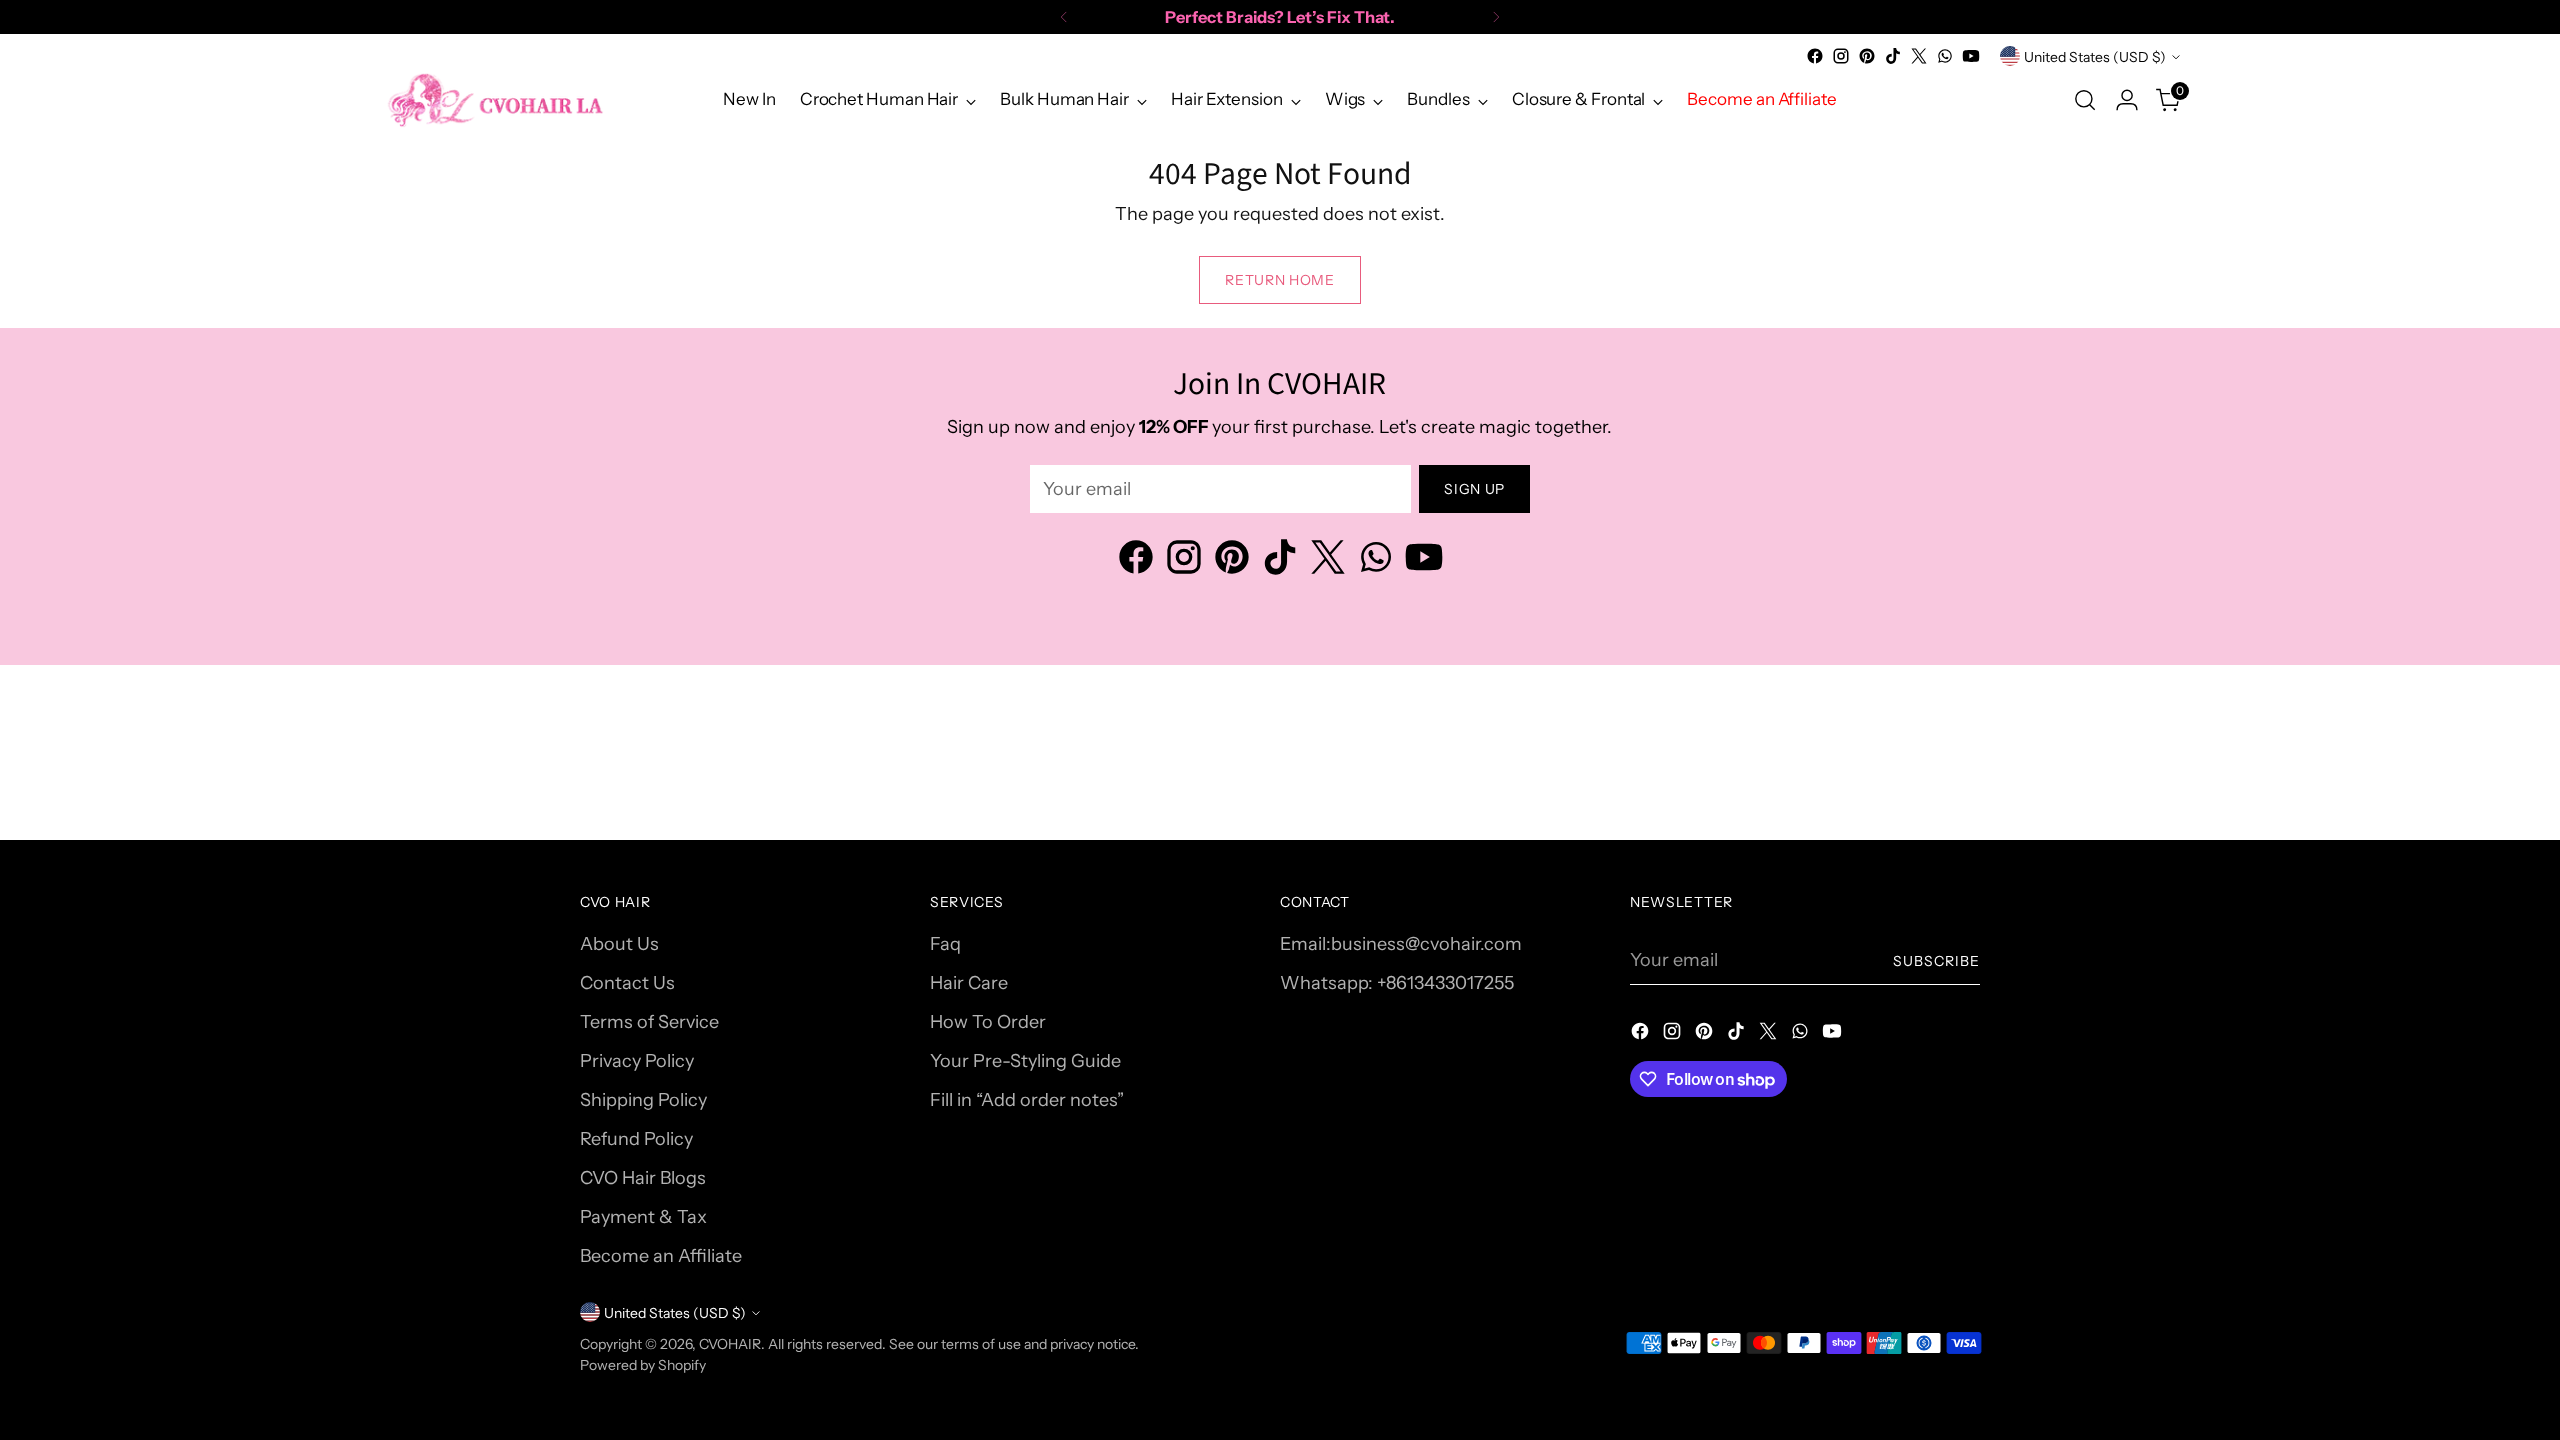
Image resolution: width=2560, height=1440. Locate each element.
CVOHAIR (730, 1343)
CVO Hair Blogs (643, 1178)
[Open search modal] (2085, 100)
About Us (619, 944)
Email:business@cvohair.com (1401, 944)
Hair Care (969, 983)
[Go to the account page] (2127, 100)
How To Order (988, 1022)
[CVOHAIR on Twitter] (1919, 56)
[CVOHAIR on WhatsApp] (1945, 56)
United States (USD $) (2095, 56)
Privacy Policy (637, 1061)
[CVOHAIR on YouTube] (1971, 56)
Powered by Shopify (643, 1364)
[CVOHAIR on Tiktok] (1893, 56)
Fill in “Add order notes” (1027, 1100)
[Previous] (1064, 17)
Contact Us (627, 983)
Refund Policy (636, 1139)
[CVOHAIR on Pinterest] (1867, 56)
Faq (945, 944)
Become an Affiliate (661, 1256)
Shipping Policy (643, 1100)
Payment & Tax (643, 1217)
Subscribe (1936, 960)
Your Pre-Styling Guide (1025, 1061)
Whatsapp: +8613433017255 (1397, 983)
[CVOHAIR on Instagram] (1841, 56)
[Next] (1496, 17)
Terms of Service (649, 1022)
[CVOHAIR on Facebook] (1815, 56)
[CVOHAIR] (495, 99)
